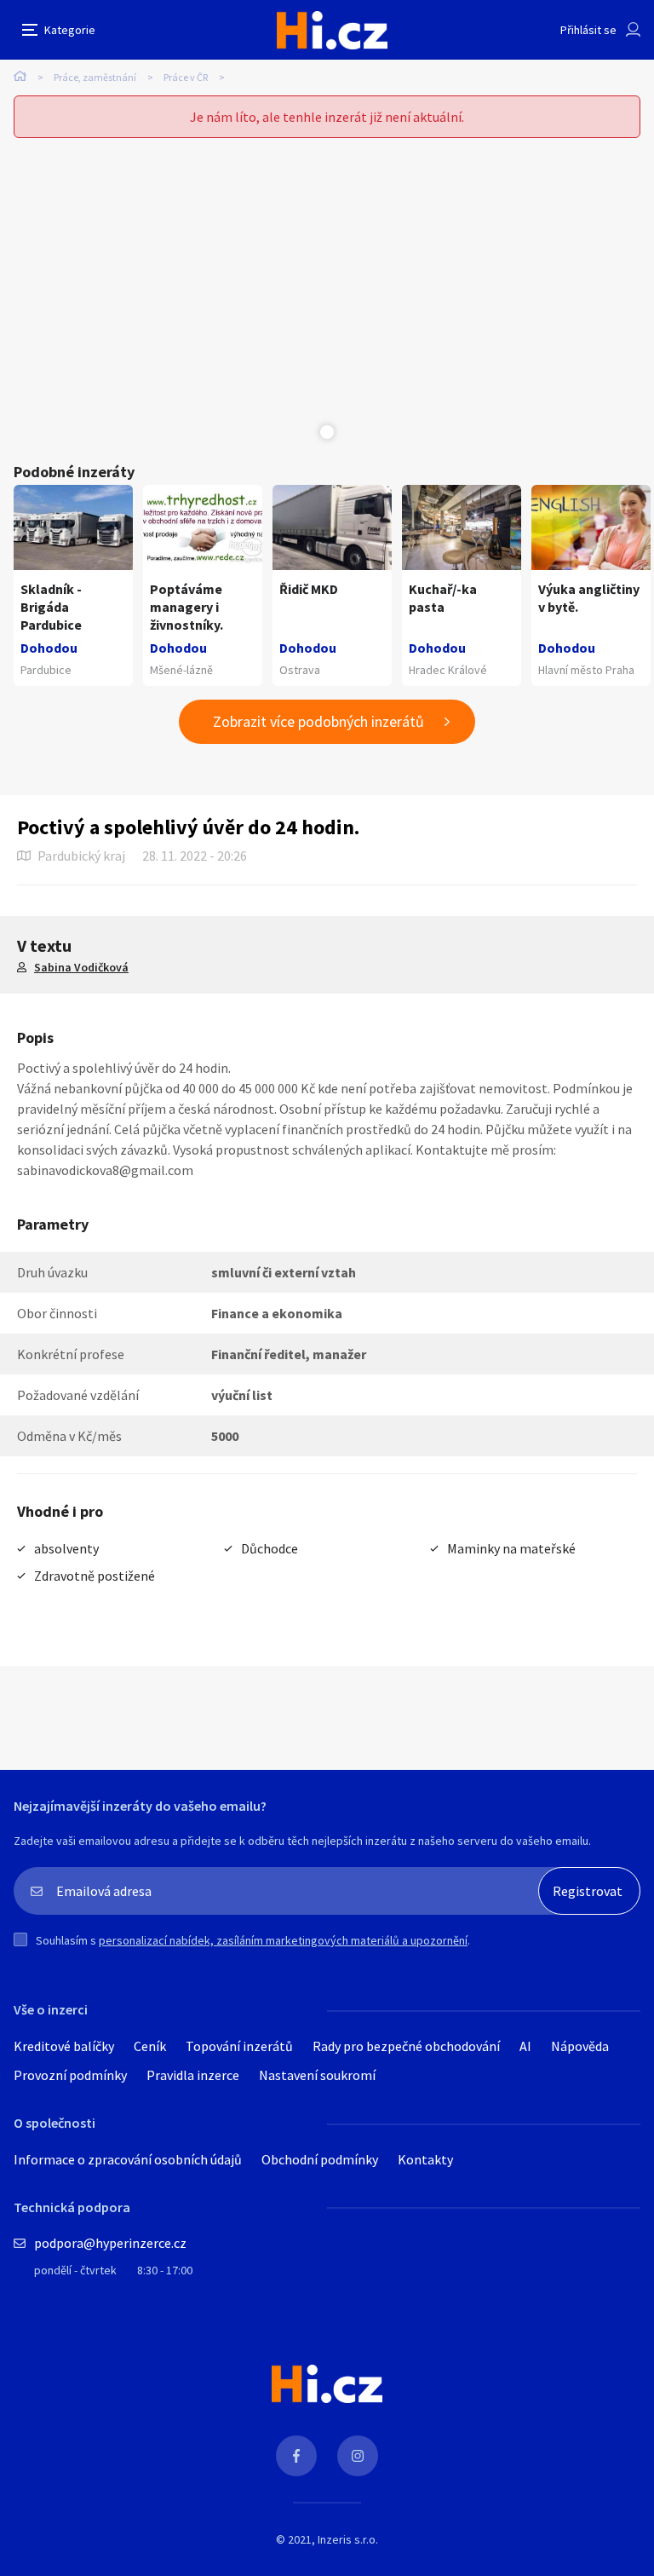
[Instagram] (358, 2456)
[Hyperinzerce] (332, 30)
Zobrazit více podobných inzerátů (318, 721)
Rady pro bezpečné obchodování (406, 2046)
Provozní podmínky (70, 2075)
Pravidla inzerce (193, 2075)
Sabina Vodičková (81, 967)
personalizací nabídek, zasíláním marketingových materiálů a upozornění (283, 1940)
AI (525, 2046)
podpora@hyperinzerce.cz (110, 2243)
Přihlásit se (588, 30)
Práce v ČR (186, 77)
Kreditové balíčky (64, 2046)
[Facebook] (296, 2456)
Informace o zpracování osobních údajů (128, 2159)
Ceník (150, 2046)
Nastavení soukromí (317, 2075)
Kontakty (425, 2159)
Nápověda (580, 2046)
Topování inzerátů (239, 2046)
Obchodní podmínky (320, 2159)
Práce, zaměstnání (95, 77)
